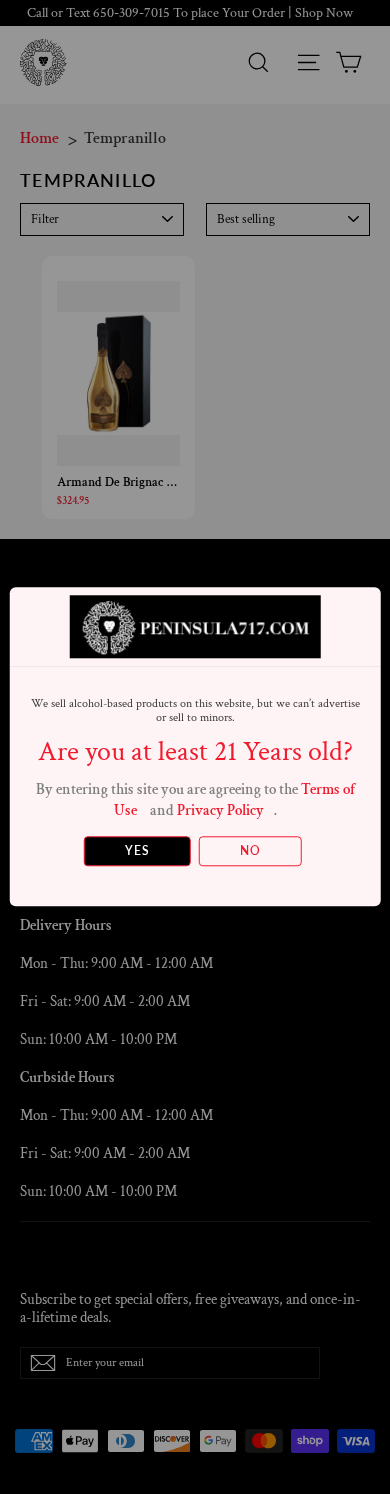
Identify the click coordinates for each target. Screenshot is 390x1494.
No (250, 851)
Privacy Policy (220, 810)
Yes (137, 851)
